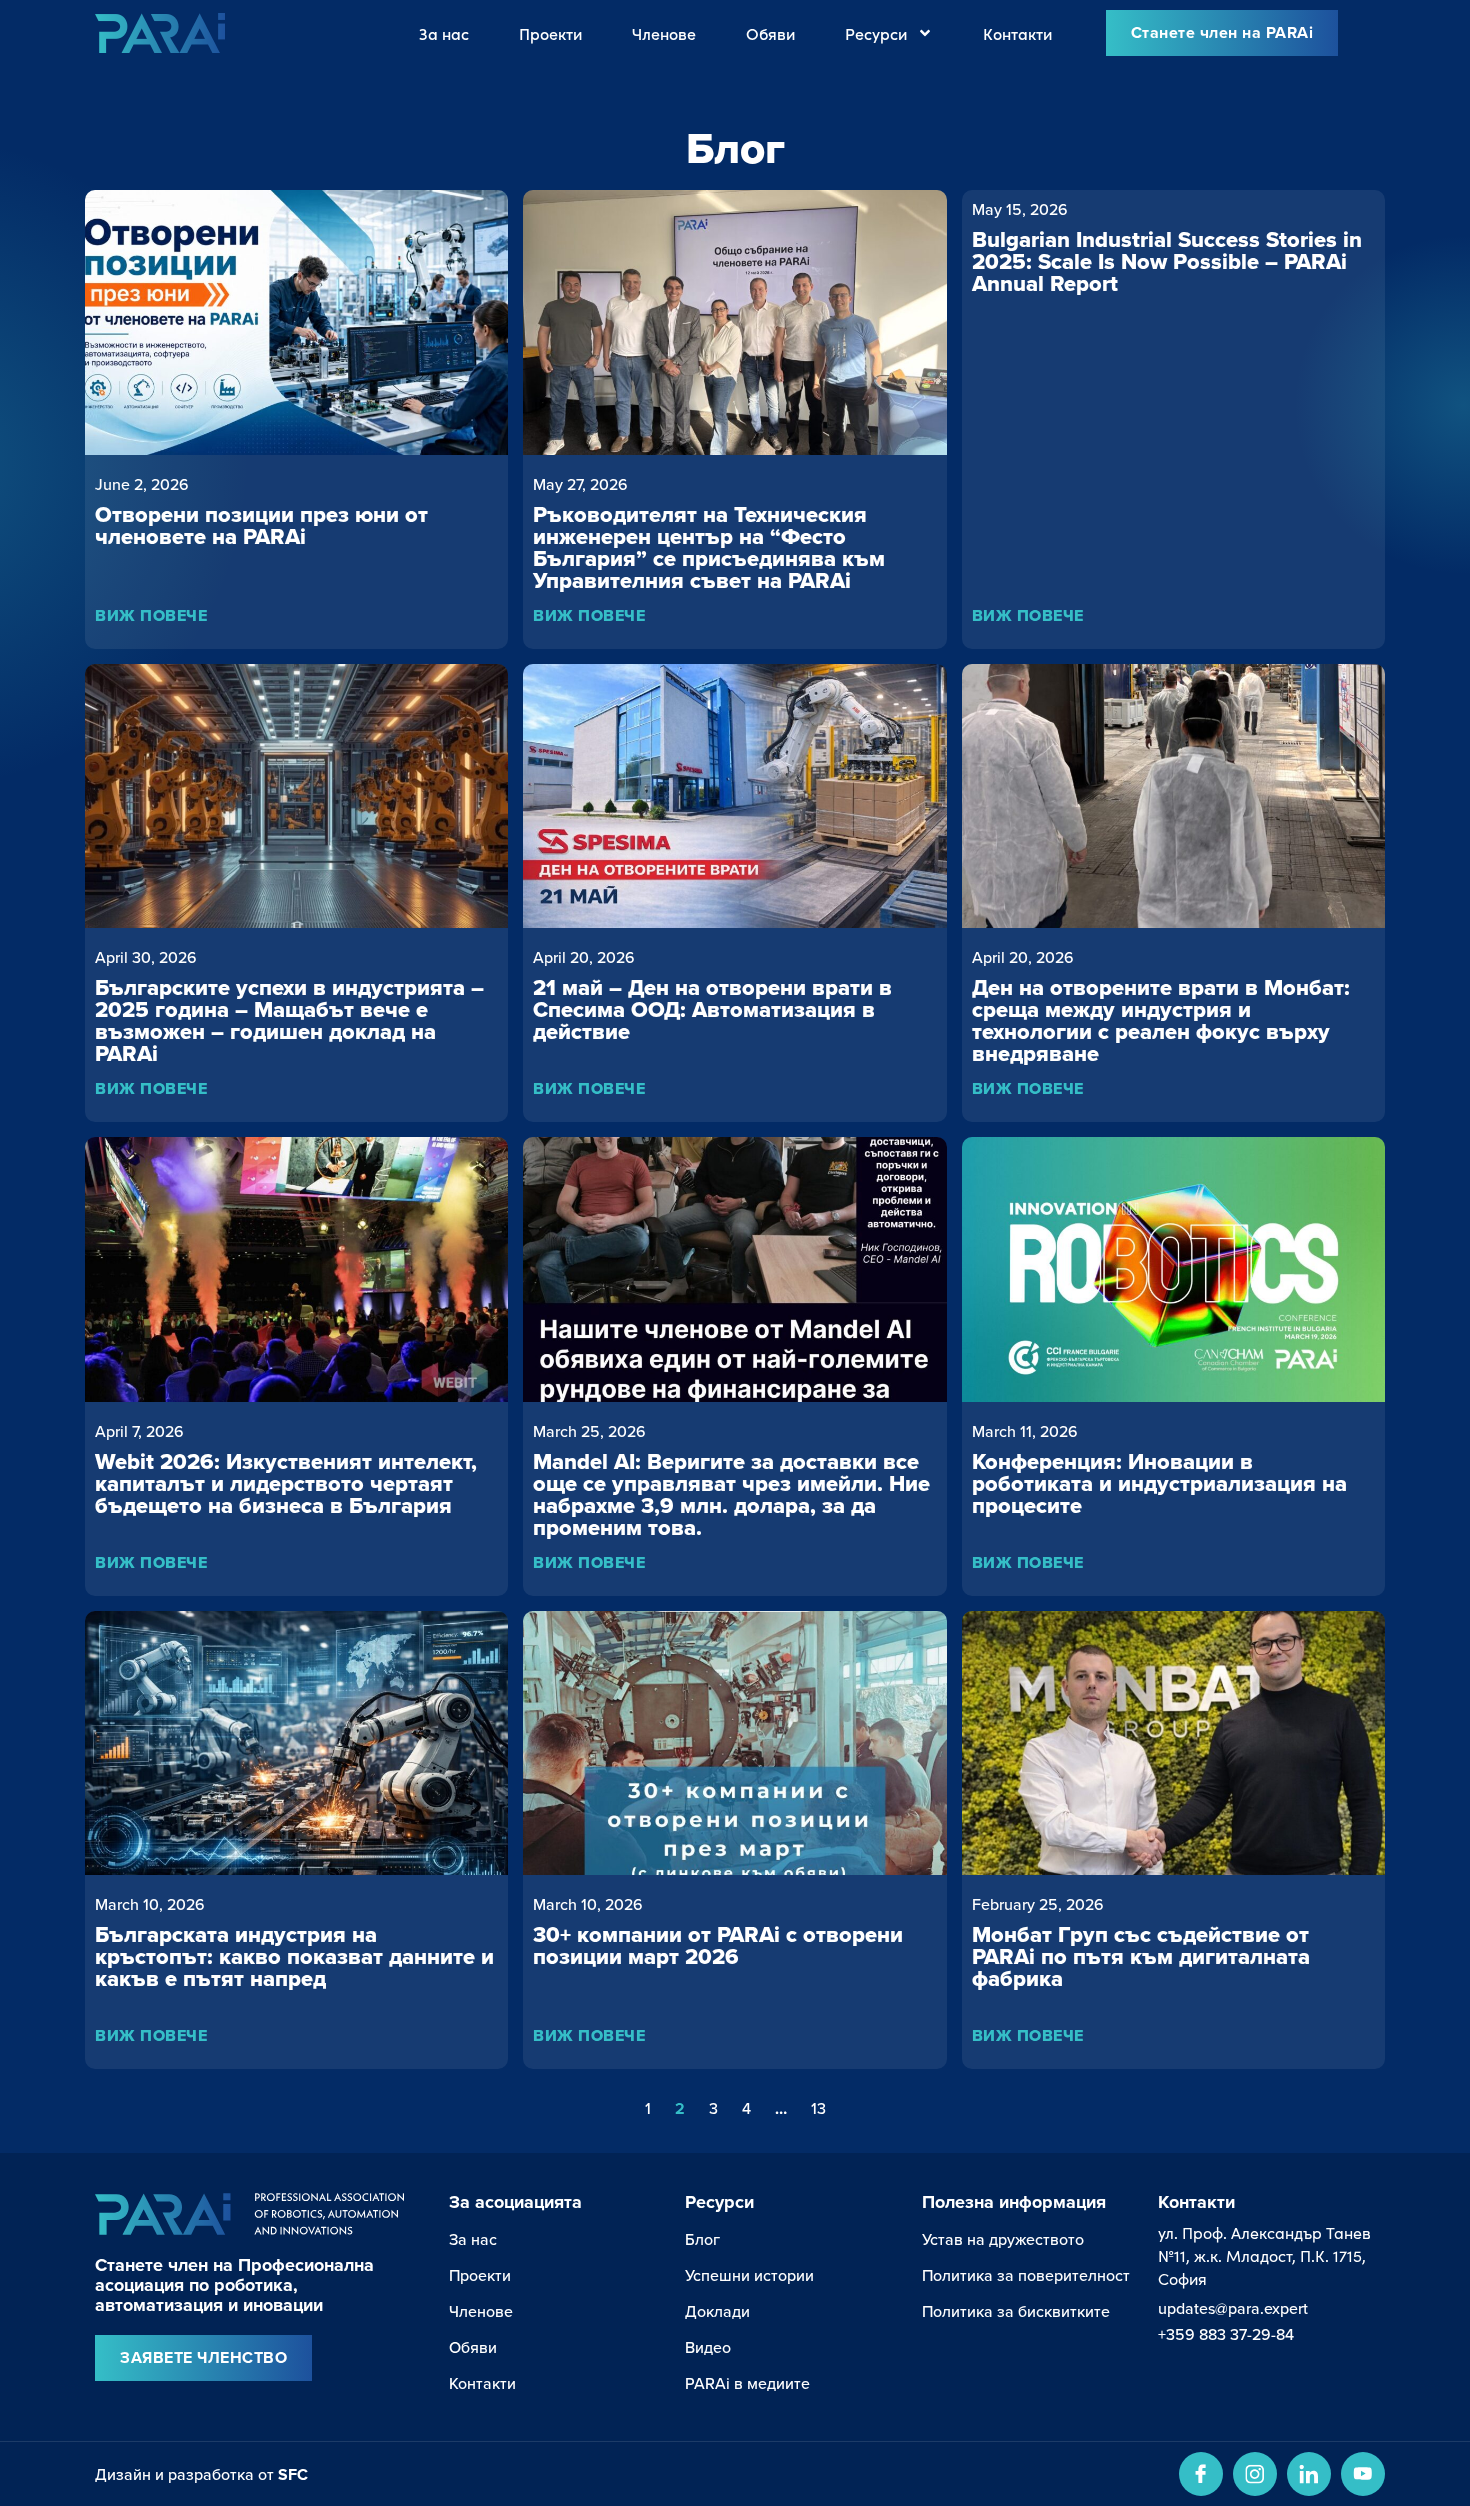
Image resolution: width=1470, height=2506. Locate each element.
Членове (664, 33)
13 (818, 2108)
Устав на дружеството (1003, 2239)
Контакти (1017, 33)
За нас (444, 33)
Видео (708, 2347)
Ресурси (876, 33)
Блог (702, 2239)
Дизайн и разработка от (201, 2474)
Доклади (717, 2311)
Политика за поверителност (1026, 2275)
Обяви (770, 33)
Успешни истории (749, 2275)
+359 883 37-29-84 (1226, 2334)
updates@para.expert (1233, 2308)
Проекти (550, 33)
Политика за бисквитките (1016, 2311)
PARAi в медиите (747, 2383)
